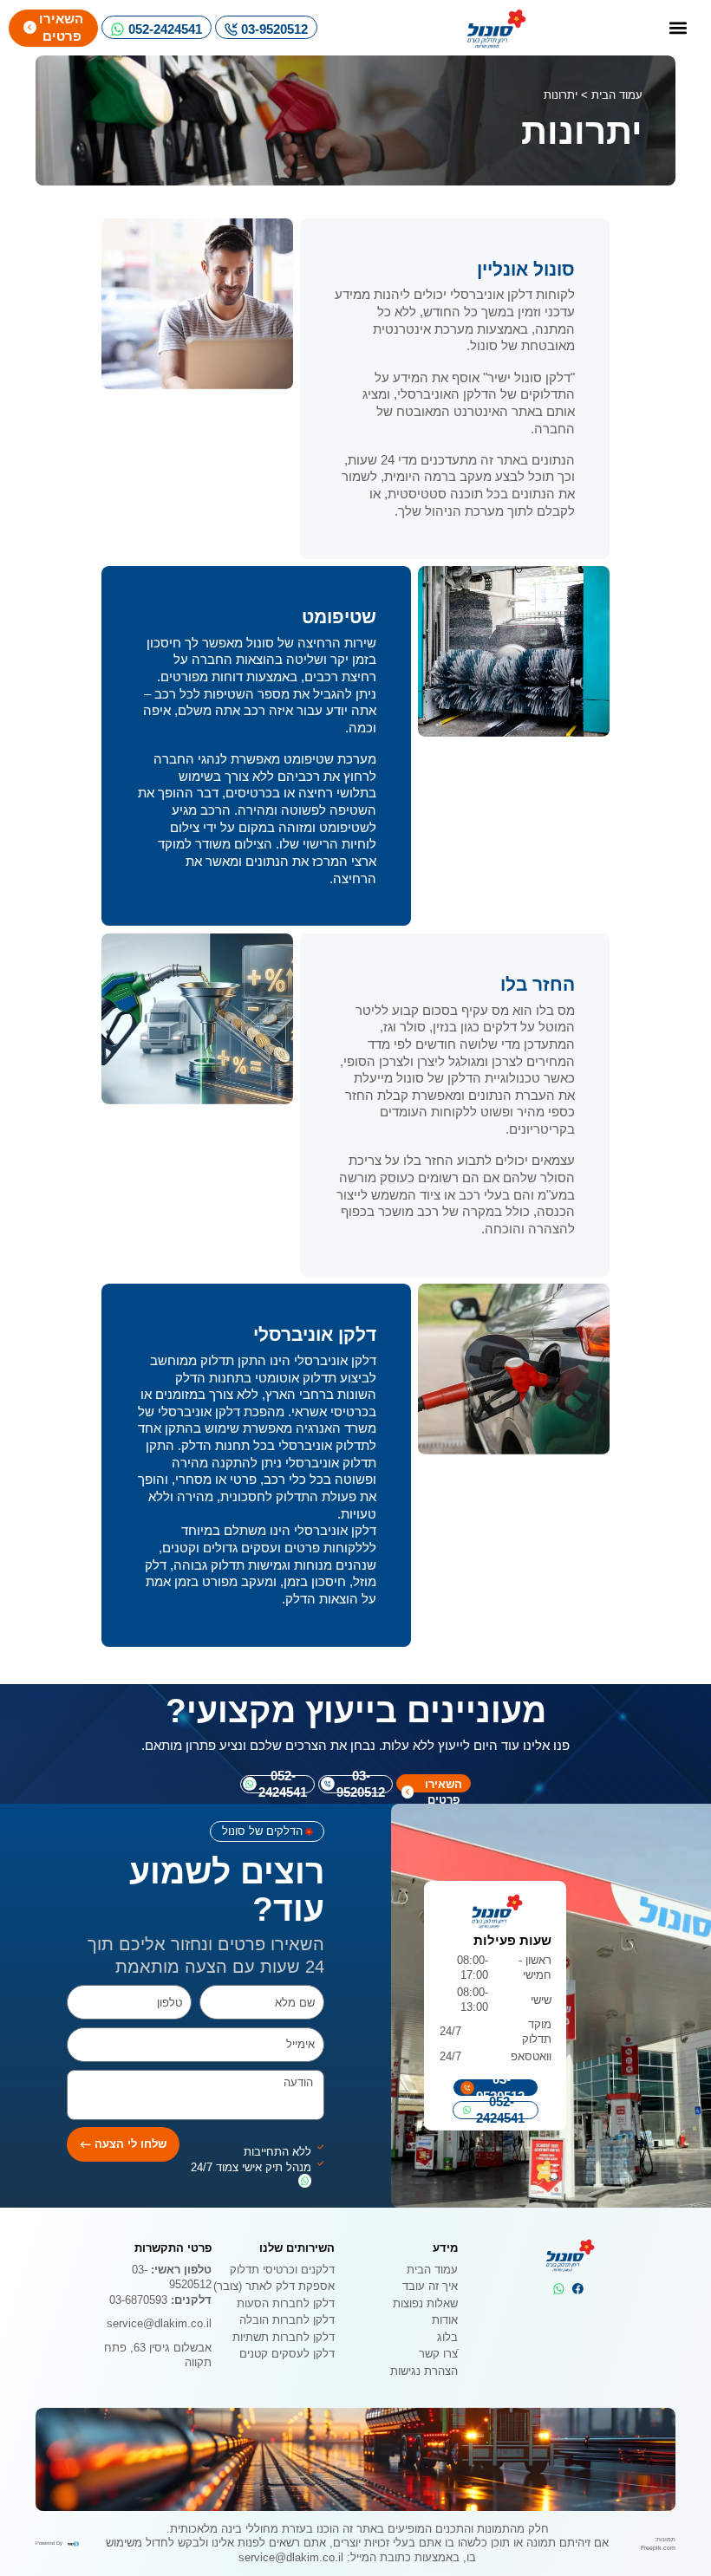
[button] (678, 28)
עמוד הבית (617, 95)
